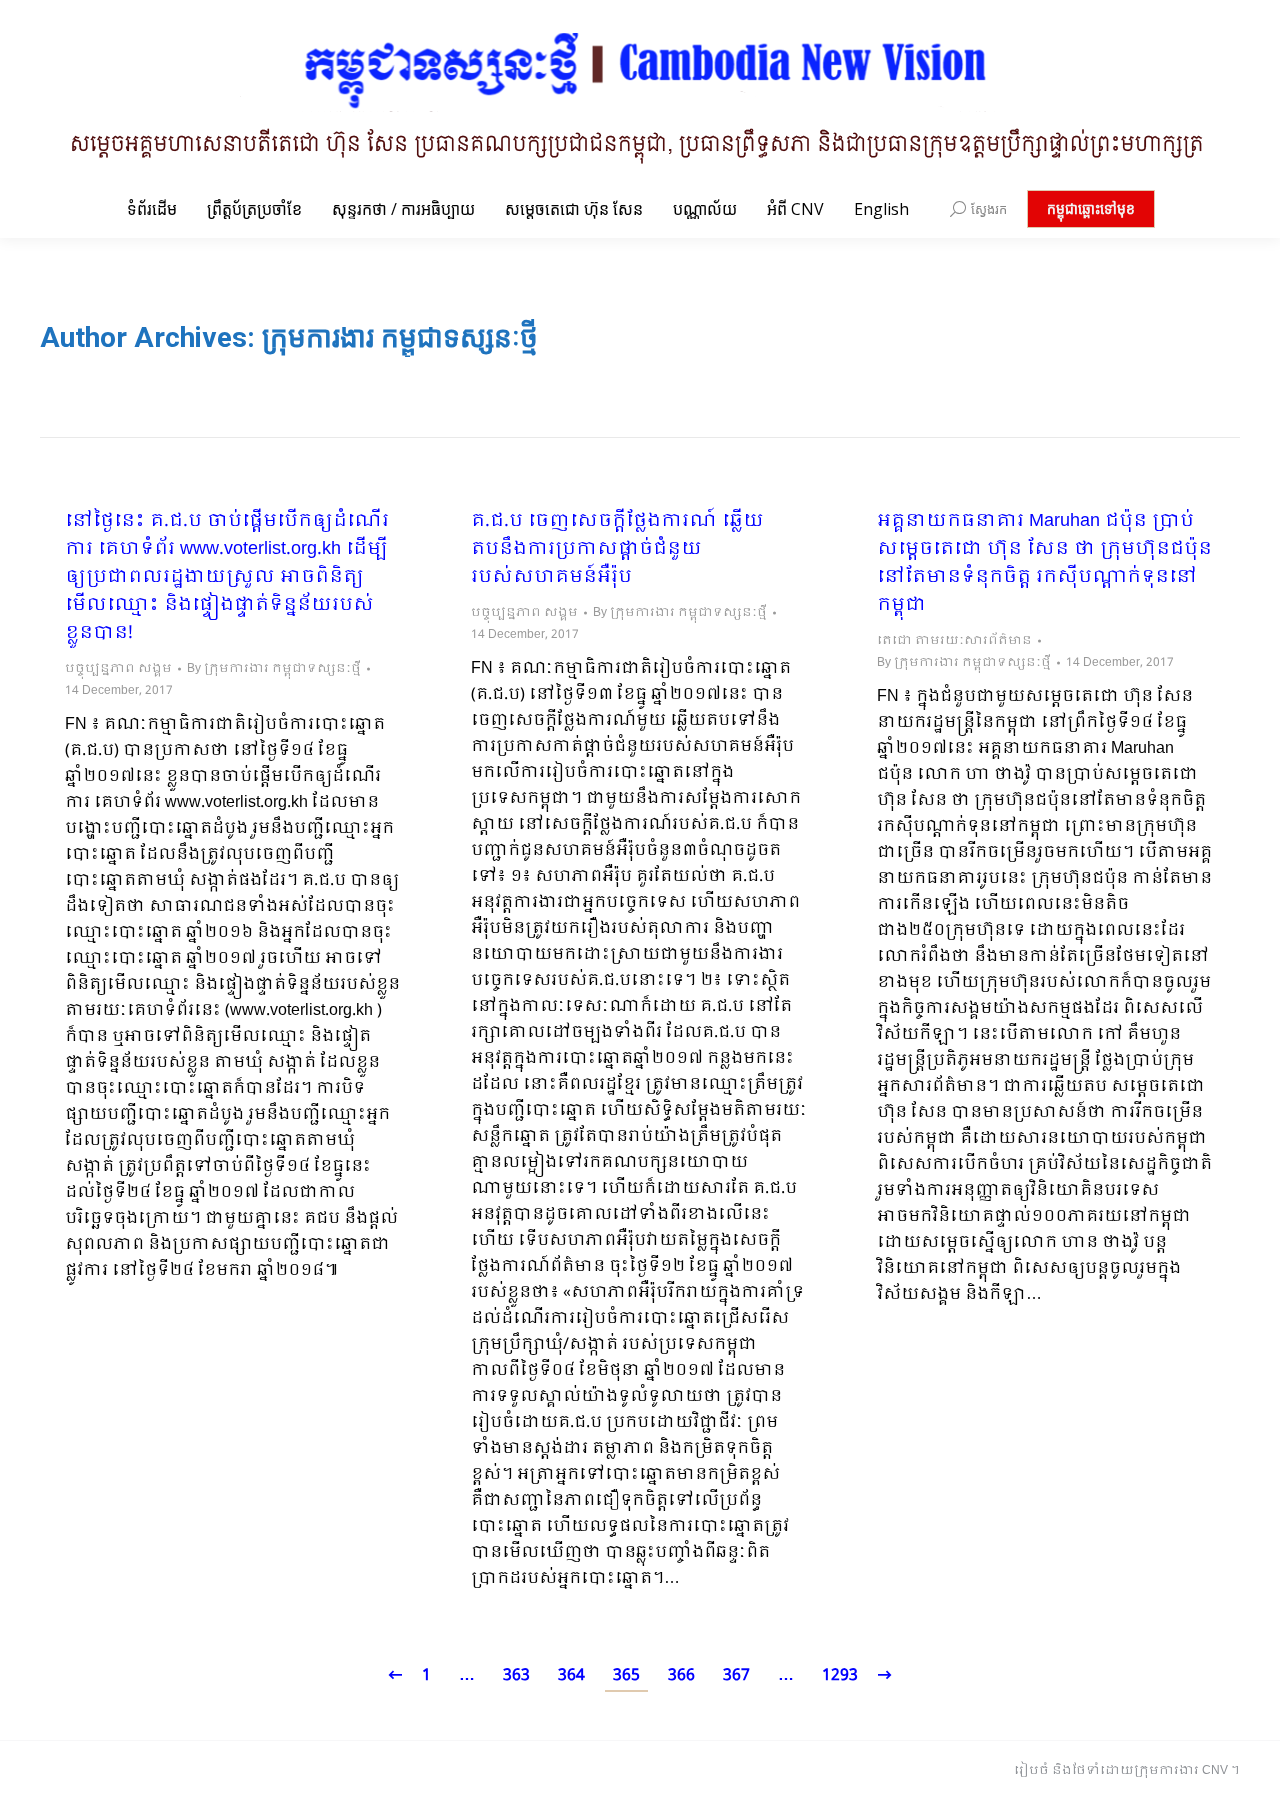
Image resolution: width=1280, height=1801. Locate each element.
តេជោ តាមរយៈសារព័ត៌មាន (954, 641)
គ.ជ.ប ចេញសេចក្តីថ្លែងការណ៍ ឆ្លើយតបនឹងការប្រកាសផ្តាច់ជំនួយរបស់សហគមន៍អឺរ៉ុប (617, 550)
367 (736, 1675)
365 (626, 1675)
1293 (840, 1675)
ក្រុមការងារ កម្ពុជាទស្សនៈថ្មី (400, 337)
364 (571, 1675)
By (274, 669)
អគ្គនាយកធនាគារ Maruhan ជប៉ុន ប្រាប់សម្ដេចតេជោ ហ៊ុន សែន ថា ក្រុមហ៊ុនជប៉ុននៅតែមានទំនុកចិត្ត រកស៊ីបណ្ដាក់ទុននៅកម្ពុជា (1044, 564)
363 (516, 1675)
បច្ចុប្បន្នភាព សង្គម (118, 669)
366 (681, 1675)
